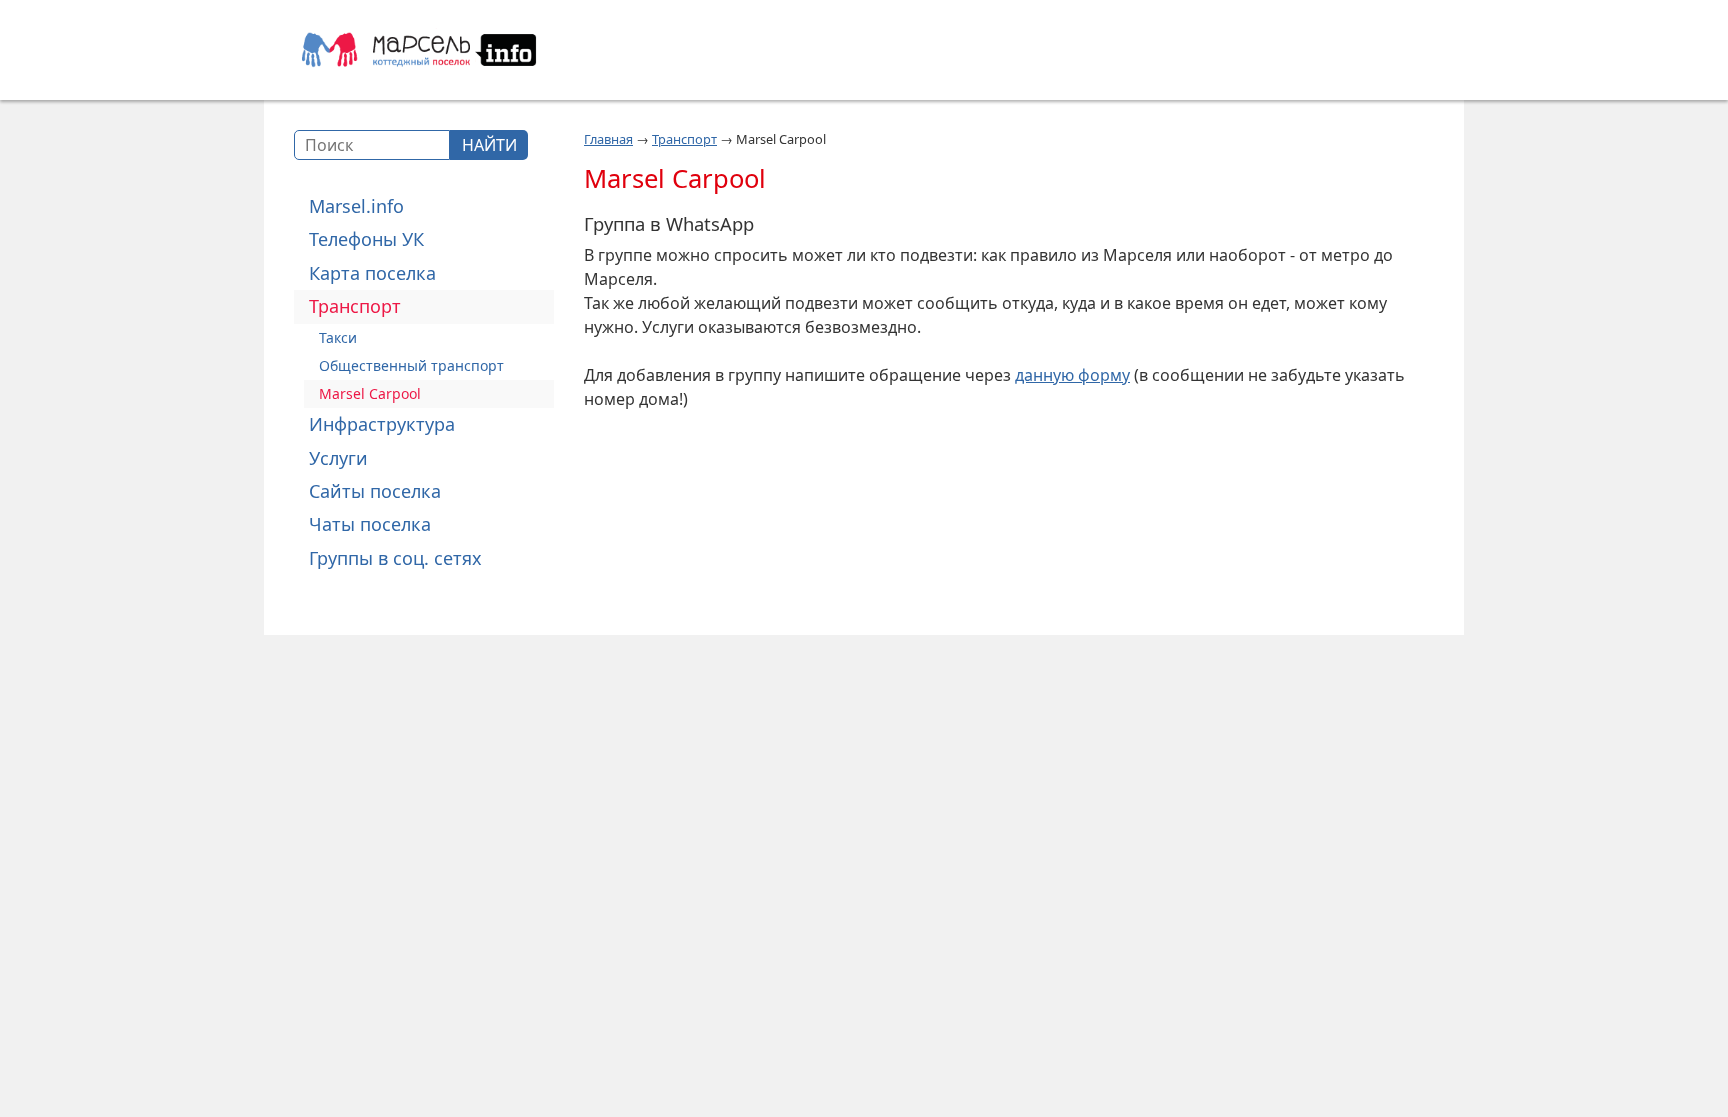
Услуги (338, 458)
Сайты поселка (375, 491)
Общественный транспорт (411, 365)
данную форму (1072, 375)
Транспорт (355, 306)
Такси (338, 337)
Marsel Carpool (370, 393)
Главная (608, 139)
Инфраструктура (382, 424)
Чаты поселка (370, 524)
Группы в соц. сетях (395, 558)
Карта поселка (372, 273)
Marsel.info (356, 206)
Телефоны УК (366, 239)
